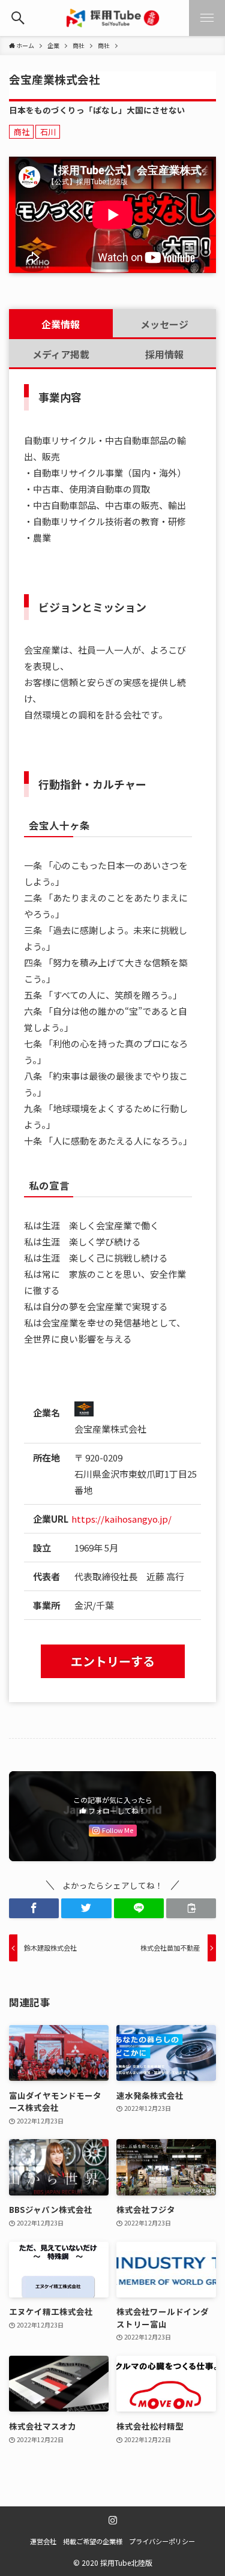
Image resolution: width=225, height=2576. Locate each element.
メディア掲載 (61, 354)
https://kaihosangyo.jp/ (121, 1519)
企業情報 (61, 324)
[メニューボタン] (207, 18)
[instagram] (113, 2520)
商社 (22, 132)
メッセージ (164, 324)
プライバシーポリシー (162, 2541)
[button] (34, 1908)
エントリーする (113, 1661)
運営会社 (43, 2541)
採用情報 (164, 354)
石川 (48, 132)
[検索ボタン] (18, 18)
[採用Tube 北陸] (113, 18)
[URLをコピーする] (191, 1908)
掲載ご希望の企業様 (93, 2541)
